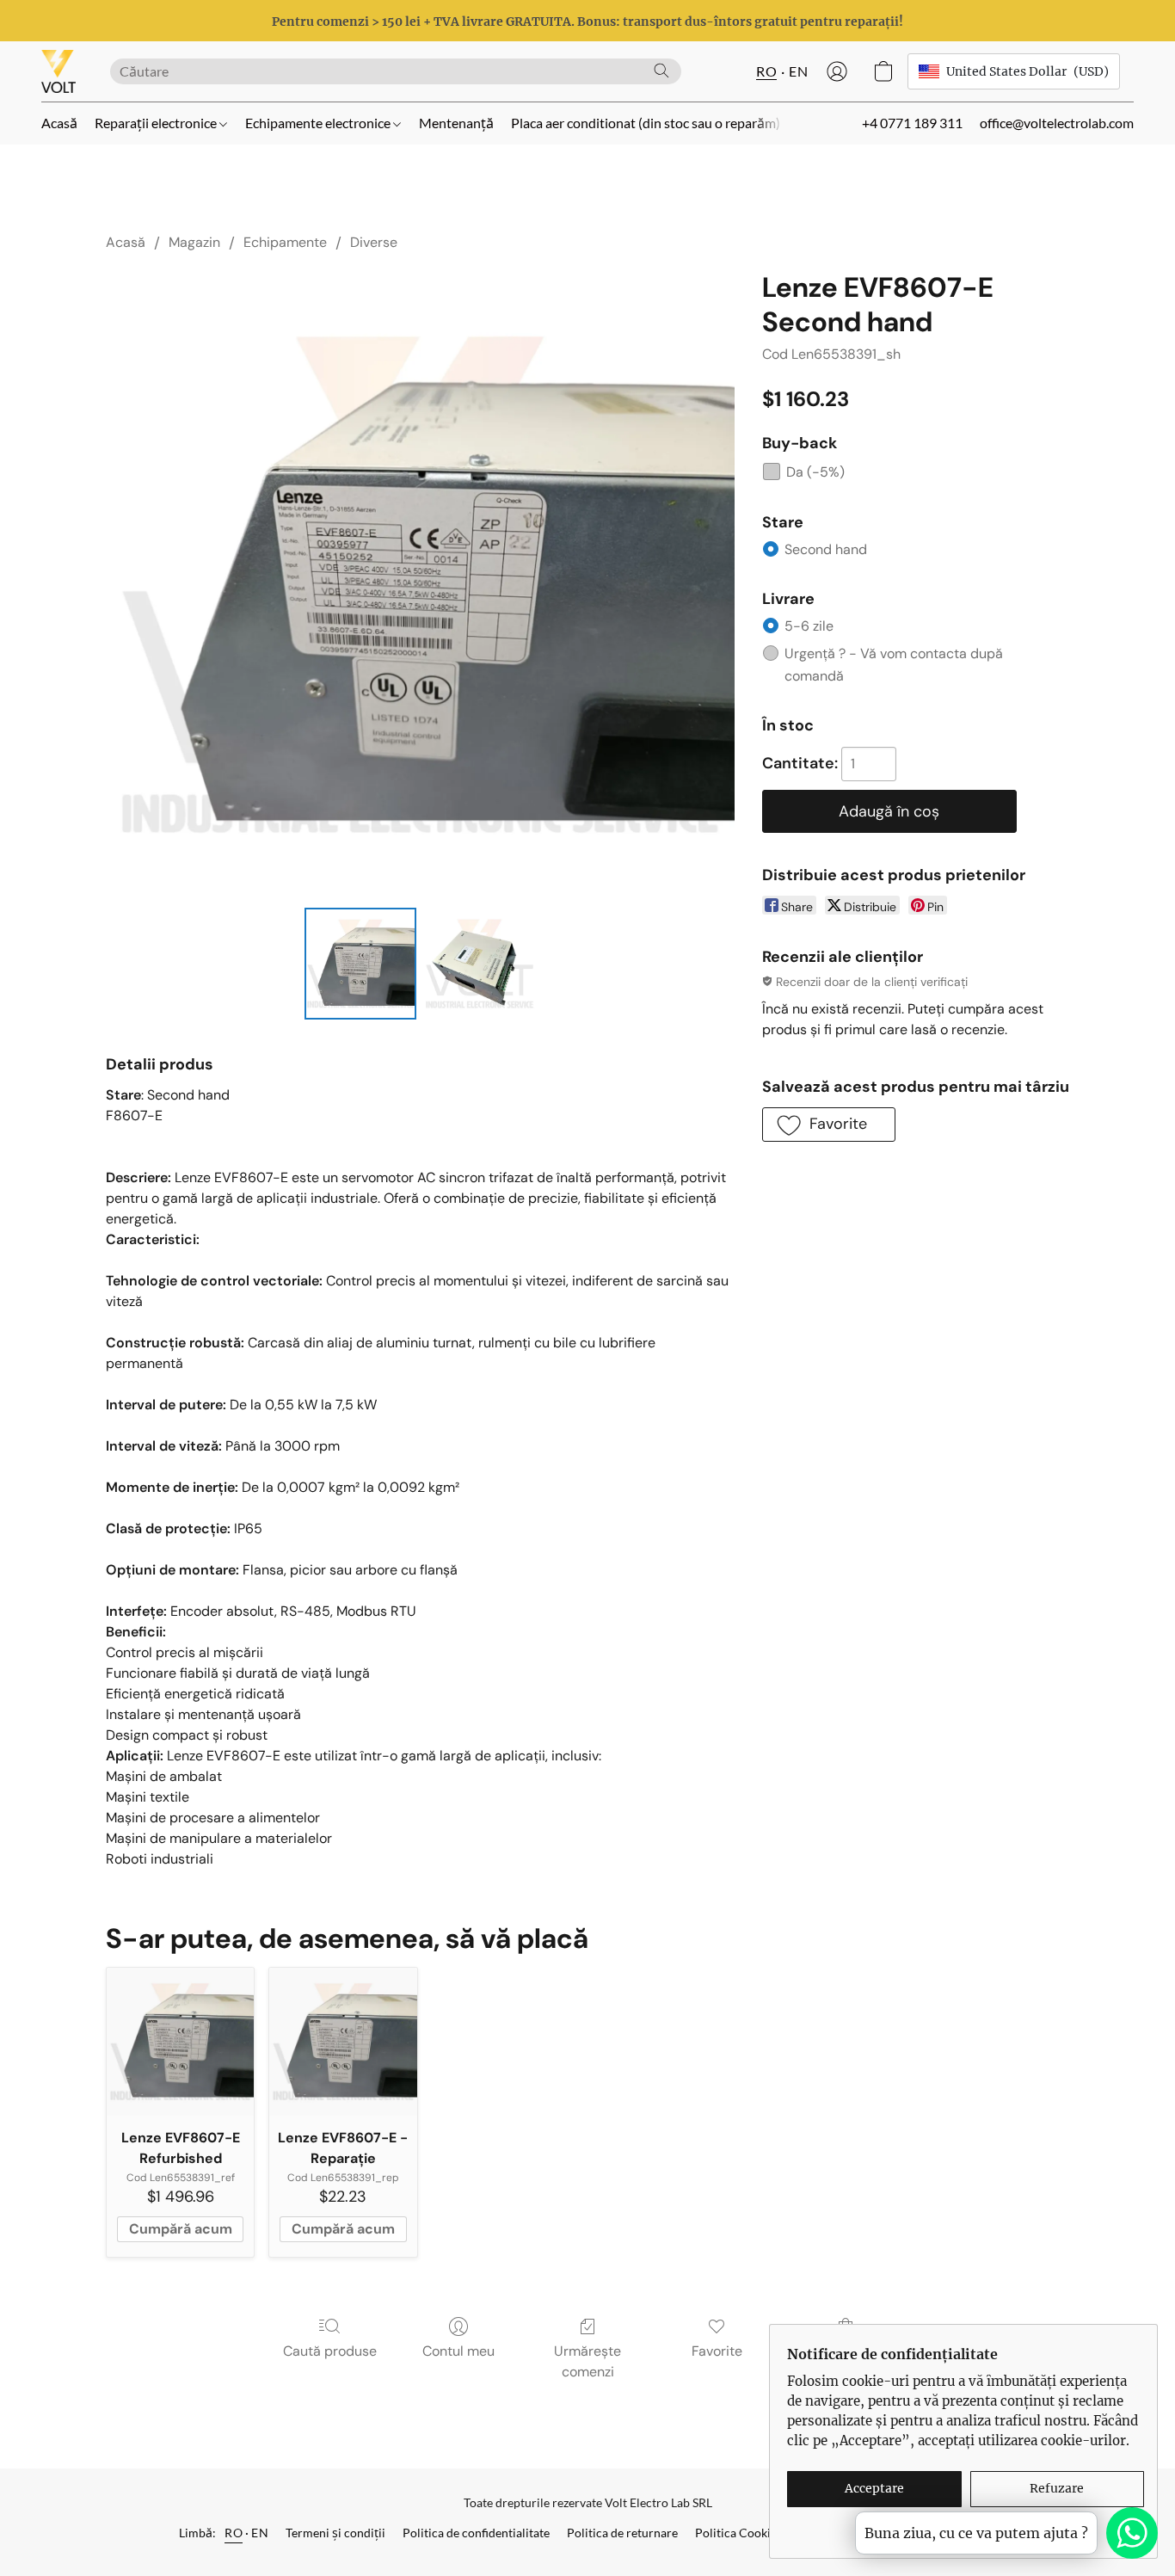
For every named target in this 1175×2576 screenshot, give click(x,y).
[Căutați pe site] (661, 71)
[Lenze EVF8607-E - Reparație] (343, 2041)
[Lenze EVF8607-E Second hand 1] (479, 964)
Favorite (717, 2351)
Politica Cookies (738, 2533)
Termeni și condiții (335, 2533)
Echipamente (285, 242)
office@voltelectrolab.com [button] (1057, 123)
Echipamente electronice (319, 123)
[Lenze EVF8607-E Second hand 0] (360, 964)
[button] (58, 71)
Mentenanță (456, 123)
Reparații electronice (157, 123)
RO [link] (234, 2533)
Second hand (826, 549)
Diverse (374, 242)
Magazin (194, 242)
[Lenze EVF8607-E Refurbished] (180, 2041)
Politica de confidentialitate (476, 2533)
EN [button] (798, 71)
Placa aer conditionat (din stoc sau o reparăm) (646, 123)
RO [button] (766, 71)
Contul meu (458, 2351)
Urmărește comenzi (587, 2361)
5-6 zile (809, 626)
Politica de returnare (622, 2533)
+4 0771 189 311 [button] (912, 123)
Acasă (59, 123)
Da (815, 472)
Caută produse (330, 2351)
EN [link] (260, 2533)
